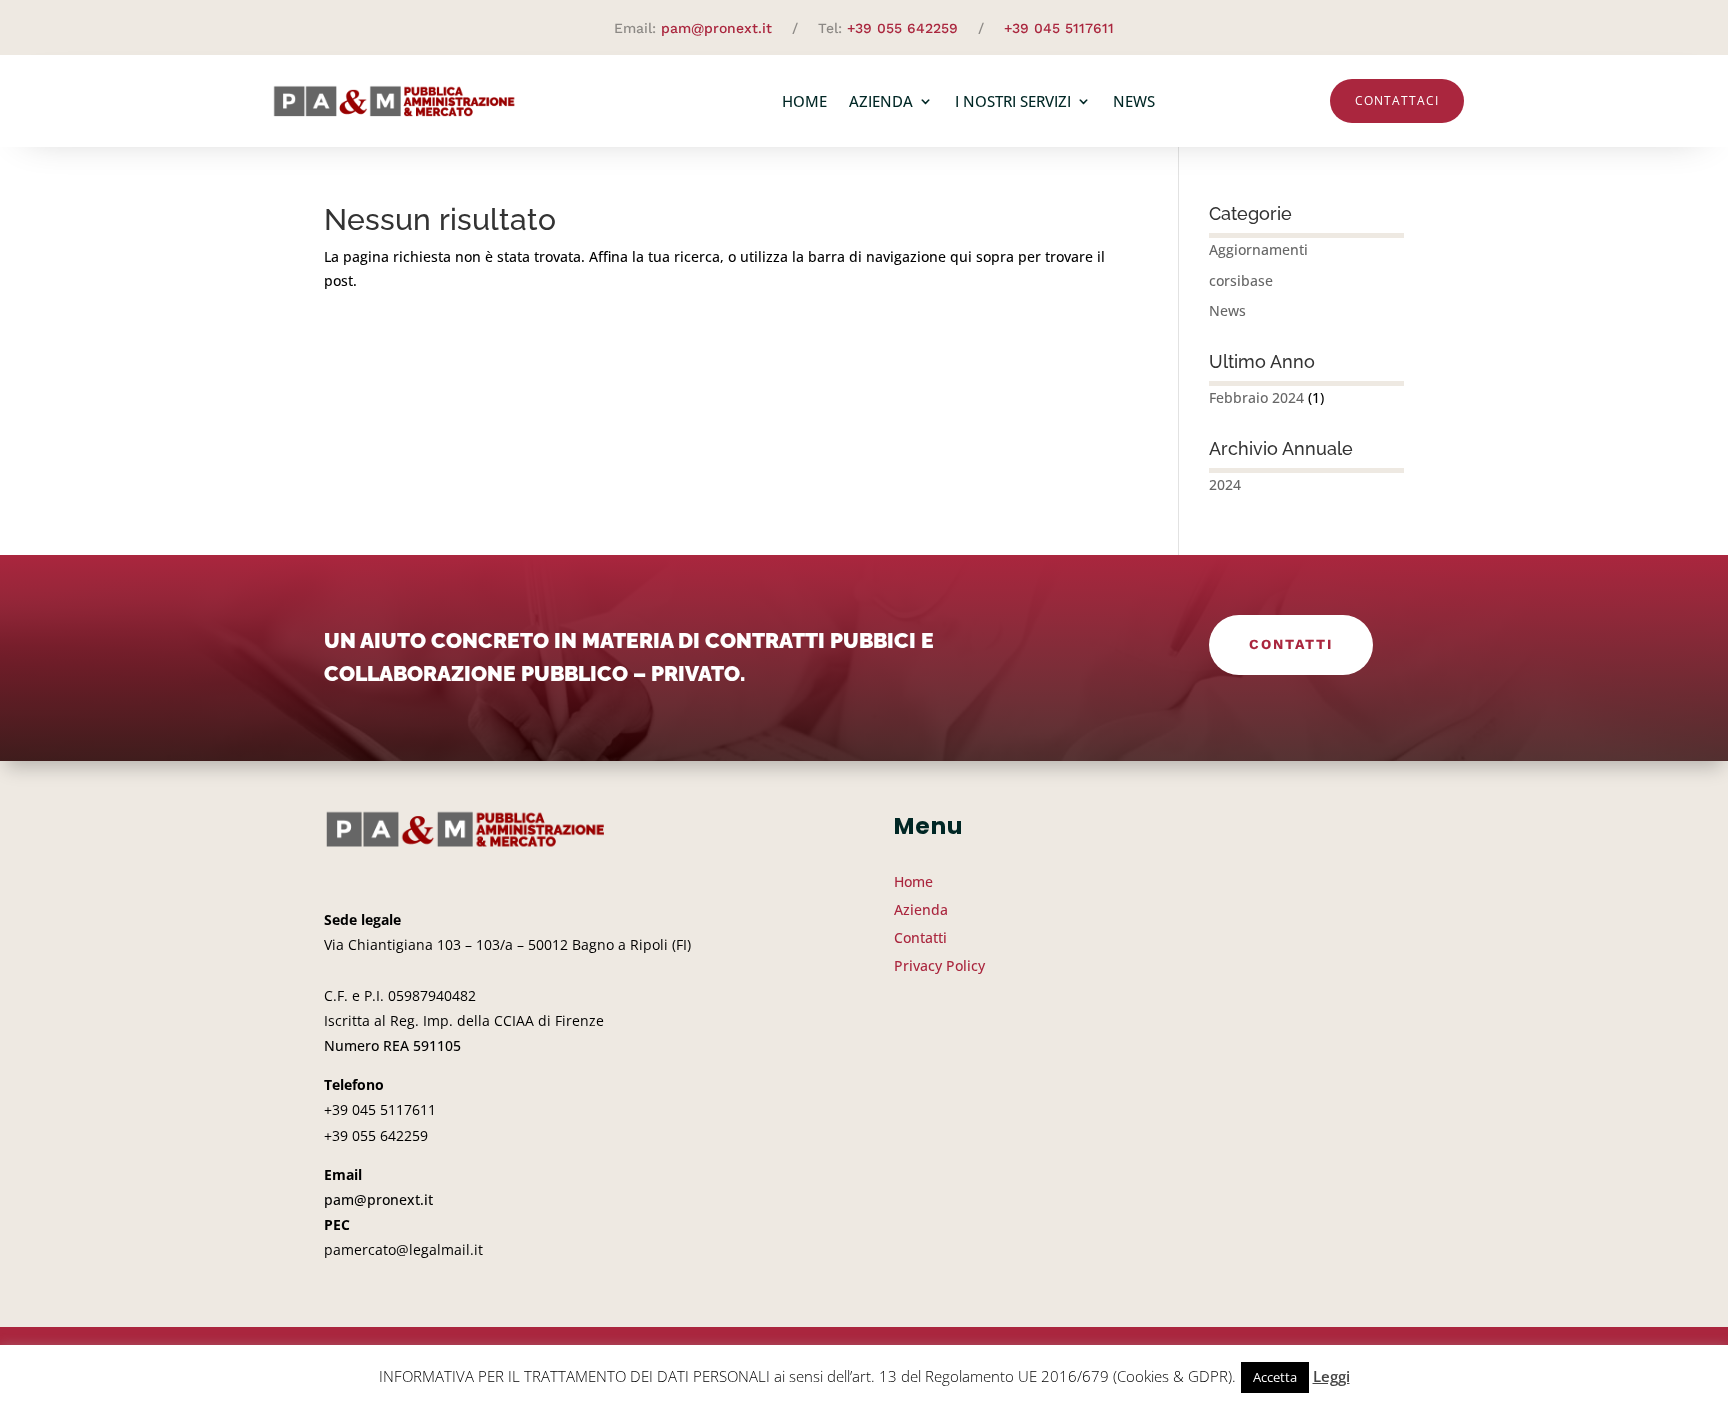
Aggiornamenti (1258, 249)
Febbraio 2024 (1256, 397)
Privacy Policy (939, 965)
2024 (1225, 484)
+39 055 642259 (902, 28)
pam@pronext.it (716, 28)
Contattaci (1397, 100)
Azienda (881, 101)
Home (804, 101)
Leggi (1331, 1376)
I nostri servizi (1013, 101)
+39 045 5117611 (1059, 28)
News (1134, 101)
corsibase (1241, 280)
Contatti (1291, 644)
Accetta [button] (1275, 1377)
